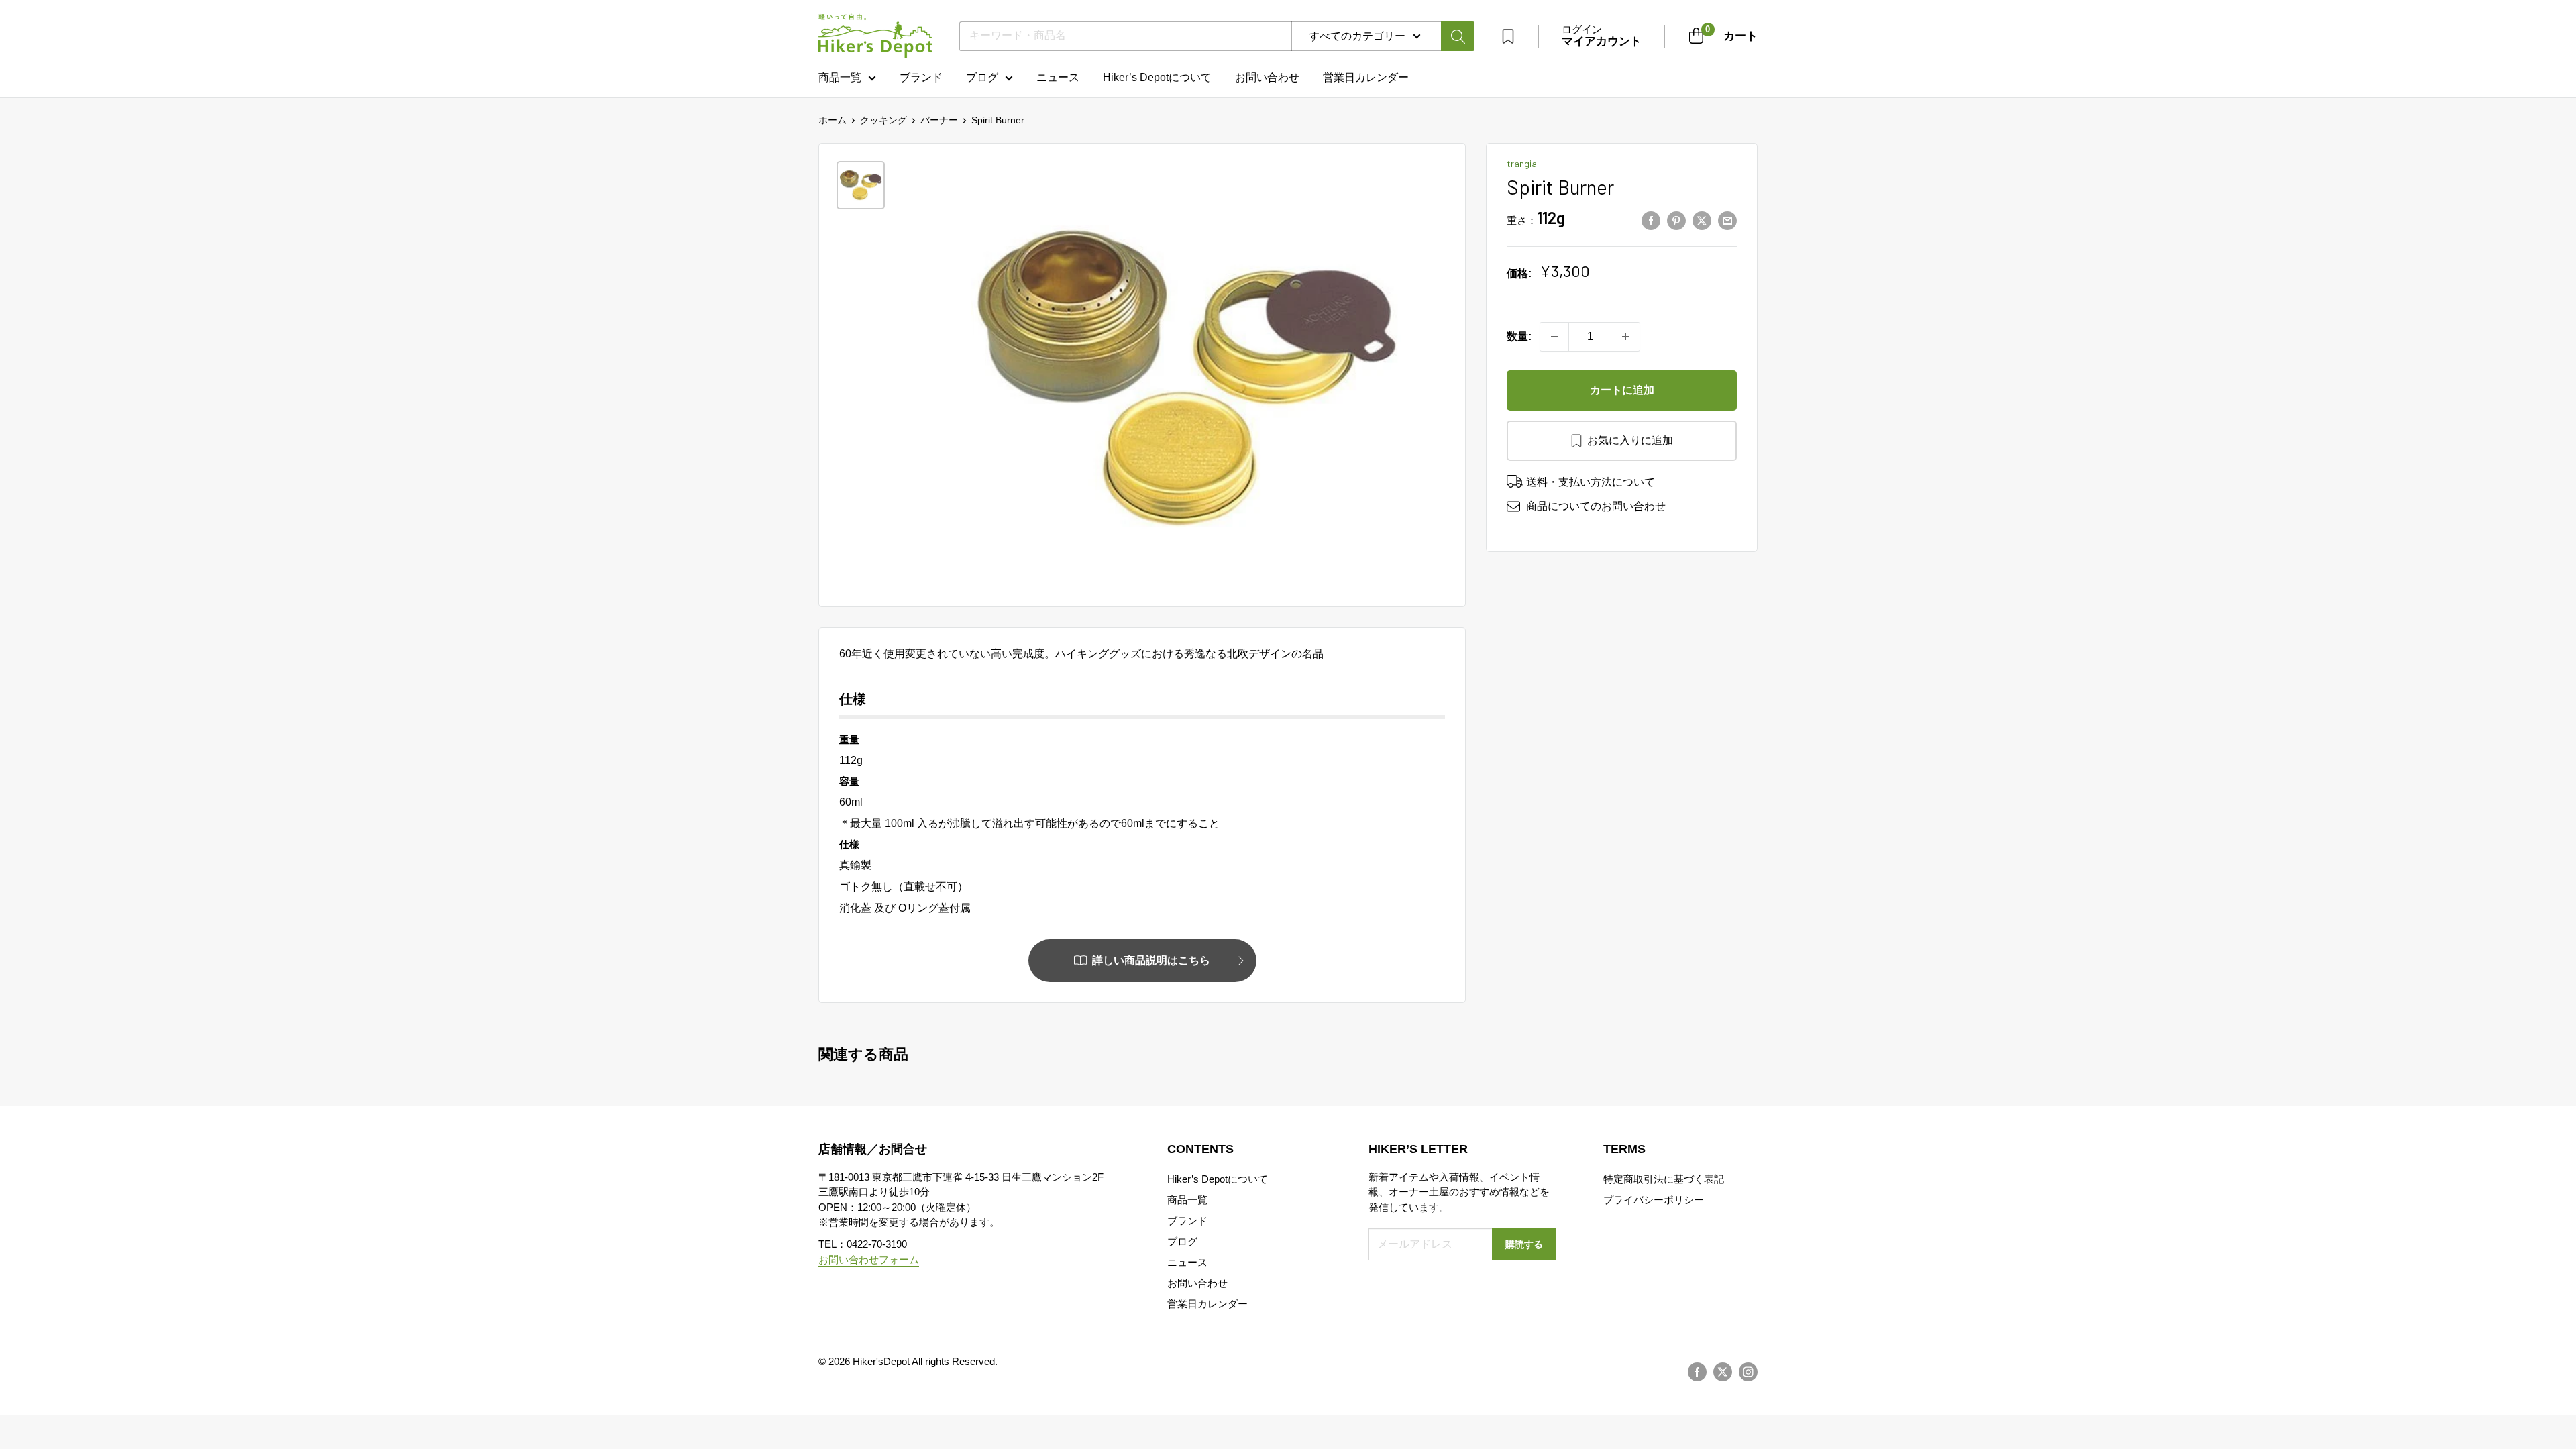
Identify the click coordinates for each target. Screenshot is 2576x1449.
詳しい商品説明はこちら (1151, 960)
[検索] (1458, 36)
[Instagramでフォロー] (1748, 1372)
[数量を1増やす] (1625, 337)
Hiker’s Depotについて (1157, 77)
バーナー (939, 120)
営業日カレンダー (1207, 1304)
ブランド (921, 77)
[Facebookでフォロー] (1697, 1372)
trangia (1522, 163)
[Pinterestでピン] (1676, 221)
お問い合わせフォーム (869, 1259)
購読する (1524, 1244)
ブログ (982, 77)
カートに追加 (1622, 390)
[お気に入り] (1508, 36)
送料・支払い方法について (1591, 482)
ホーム (833, 120)
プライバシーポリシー (1654, 1200)
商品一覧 (840, 77)
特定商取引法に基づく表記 (1664, 1179)
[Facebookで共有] (1651, 221)
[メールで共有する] (1727, 221)
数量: (1519, 336)
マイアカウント (1602, 41)
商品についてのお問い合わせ (1596, 506)
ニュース (1058, 77)
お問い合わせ (1267, 77)
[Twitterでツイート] (1702, 221)
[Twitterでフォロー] (1723, 1372)
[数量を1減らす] (1554, 337)
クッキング (883, 120)
